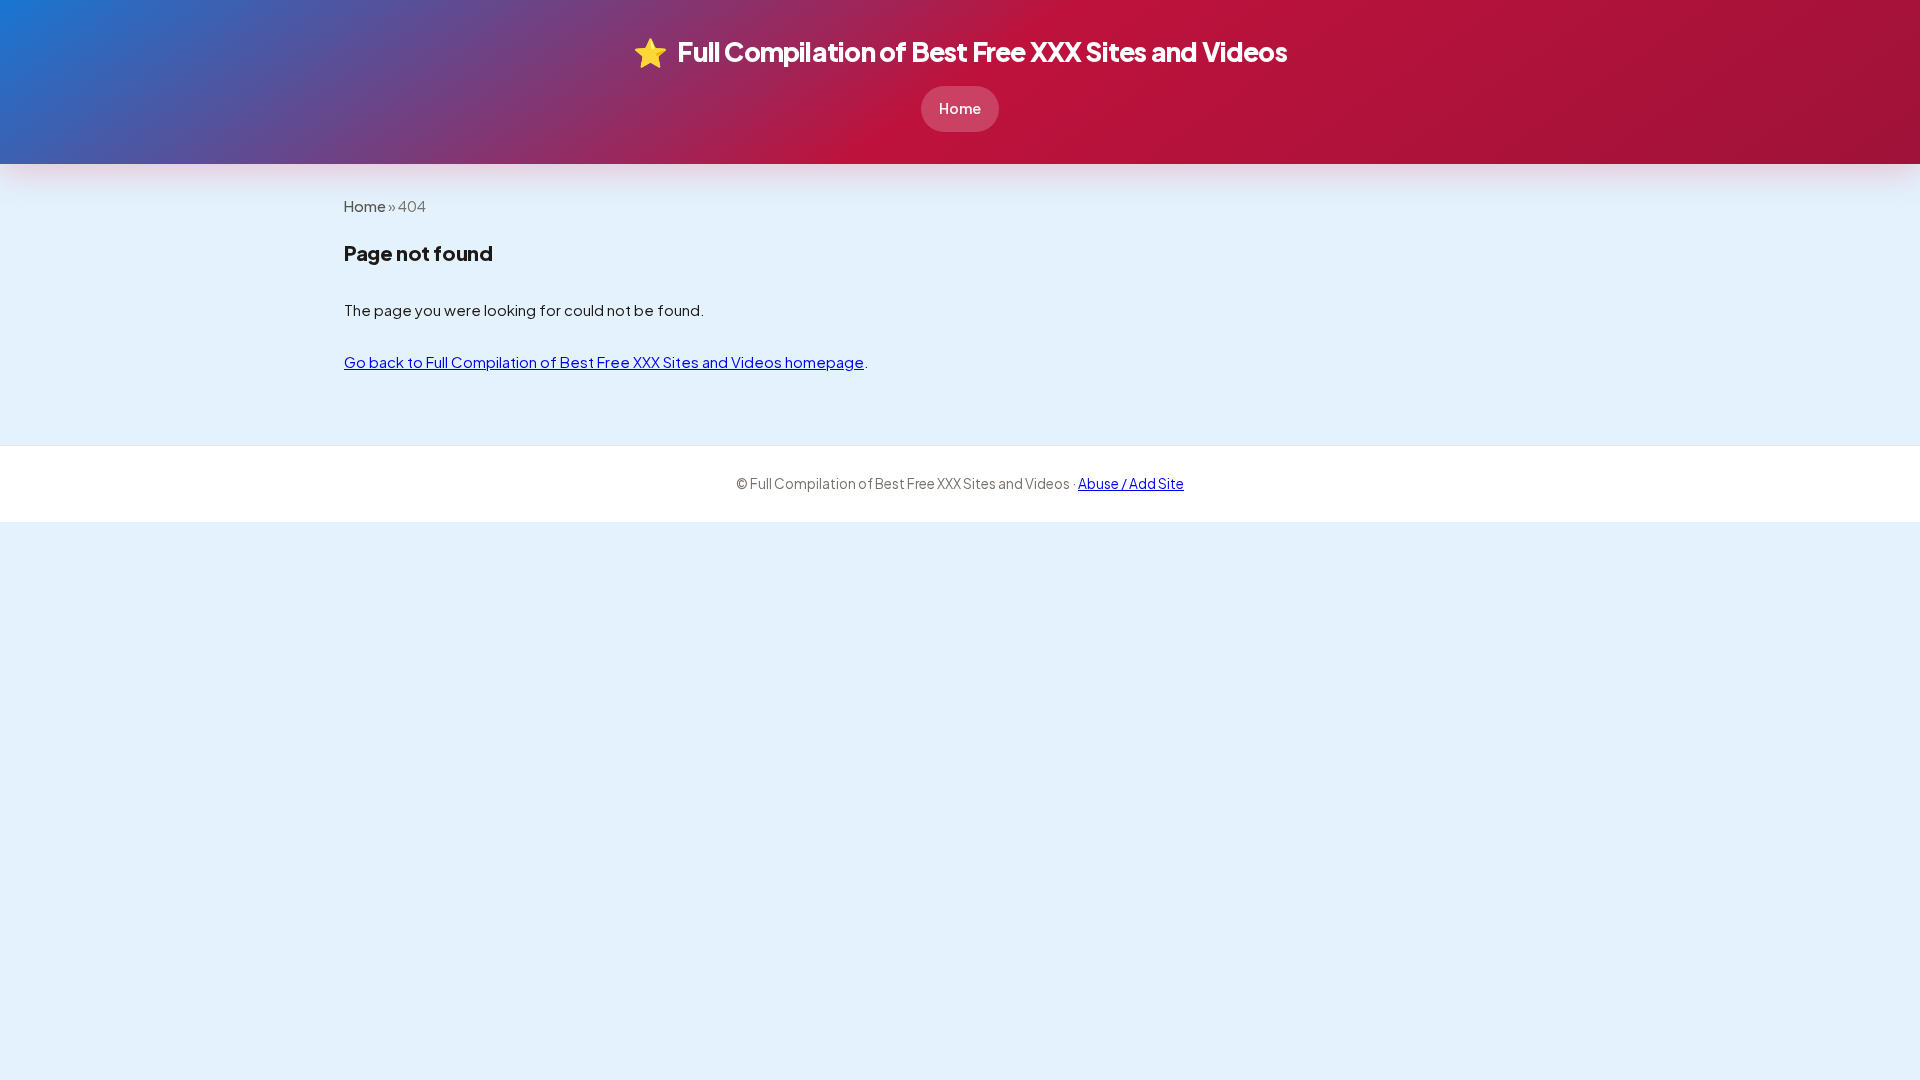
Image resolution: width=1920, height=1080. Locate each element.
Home (960, 108)
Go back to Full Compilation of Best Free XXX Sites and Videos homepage (604, 361)
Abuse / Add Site (1131, 483)
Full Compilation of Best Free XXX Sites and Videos (960, 51)
